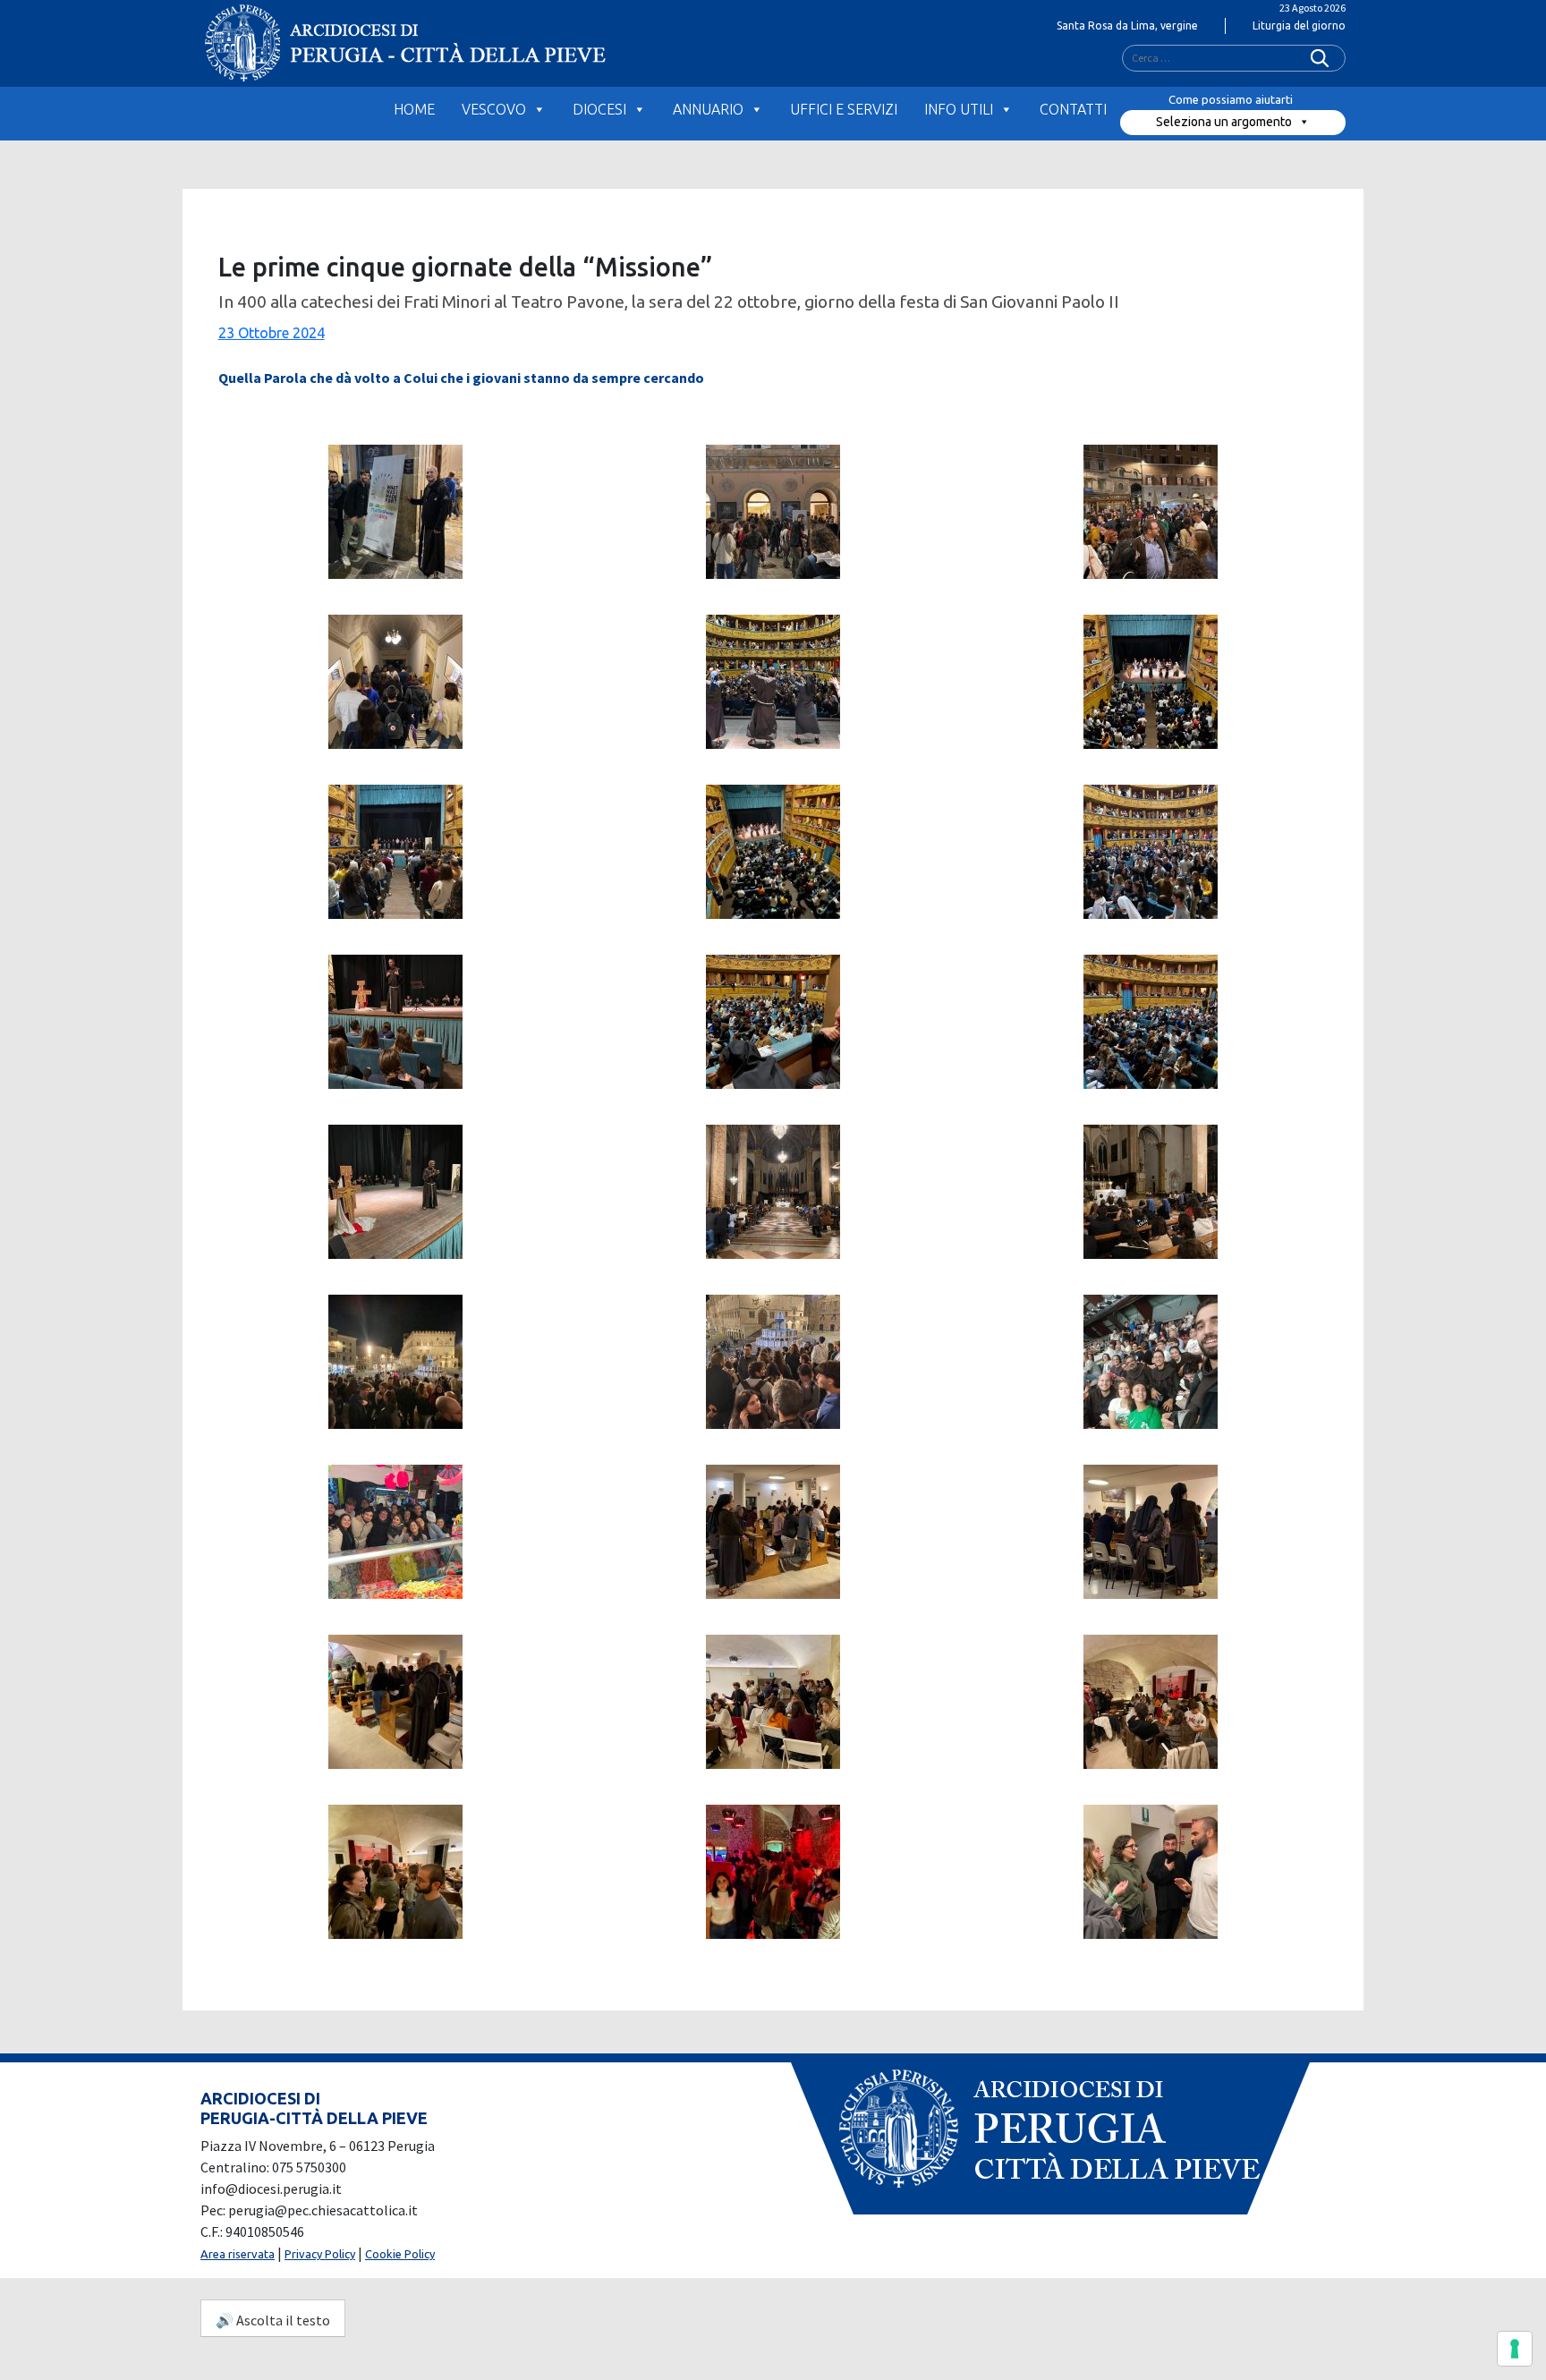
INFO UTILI (959, 109)
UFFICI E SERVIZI (844, 109)
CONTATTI (1073, 109)
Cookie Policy (400, 2254)
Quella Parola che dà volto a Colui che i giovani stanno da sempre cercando (461, 378)
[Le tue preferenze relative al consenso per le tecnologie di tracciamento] (1515, 2349)
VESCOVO (494, 109)
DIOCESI (599, 109)
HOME (414, 109)
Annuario (708, 109)
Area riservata (238, 2254)
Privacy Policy (320, 2254)
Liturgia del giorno (1299, 25)
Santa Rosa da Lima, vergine (1127, 25)
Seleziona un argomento (1224, 122)
